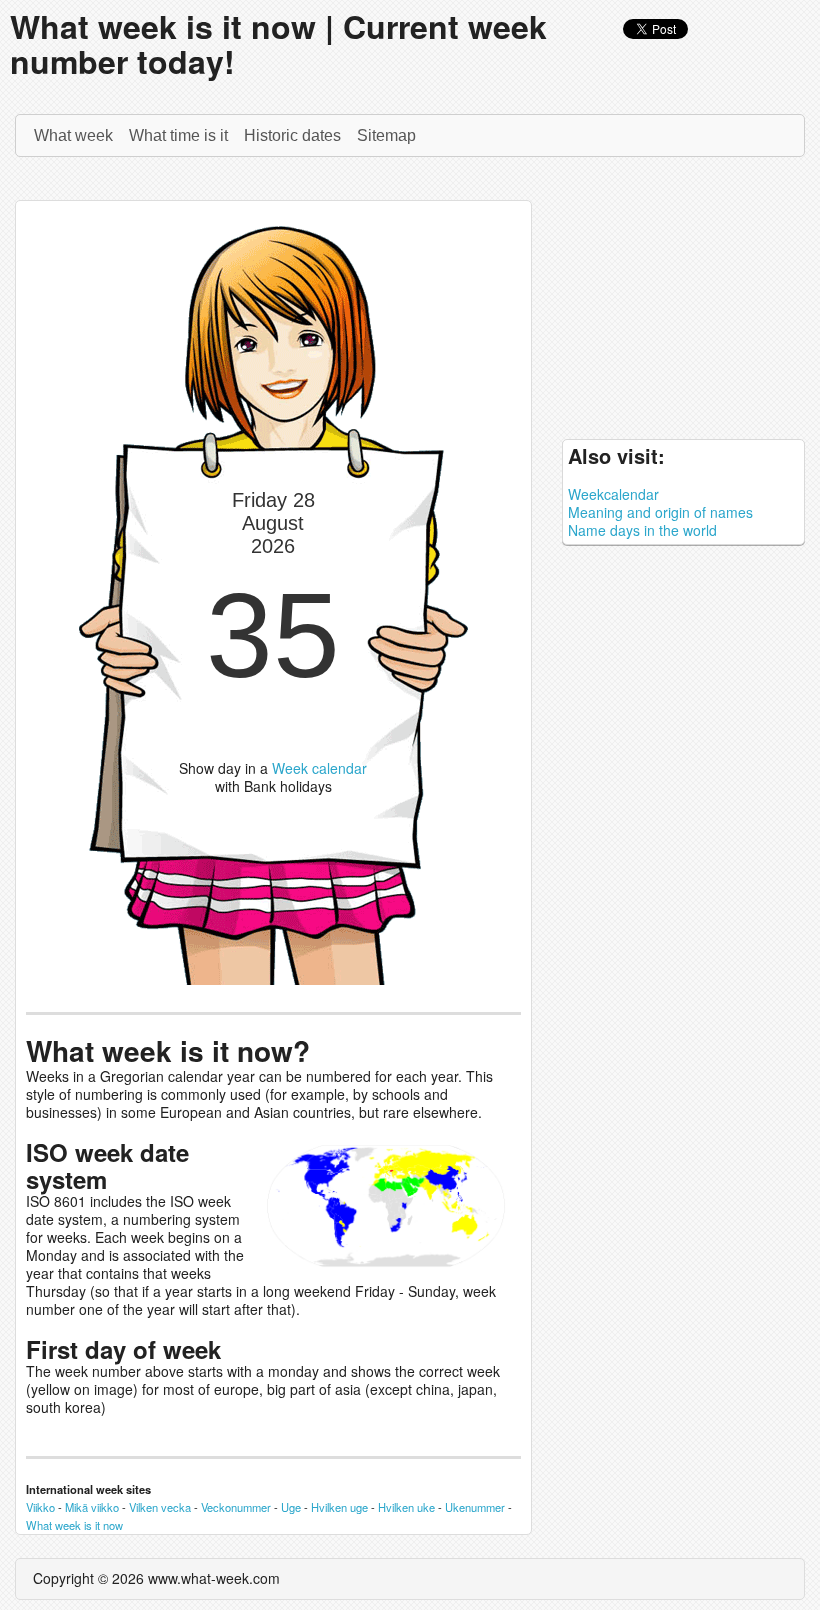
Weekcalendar (613, 494)
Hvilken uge (339, 1507)
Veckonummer (236, 1507)
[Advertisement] (683, 303)
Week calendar (319, 768)
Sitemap (386, 135)
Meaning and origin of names (660, 512)
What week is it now (74, 1525)
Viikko (40, 1507)
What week (73, 135)
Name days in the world (642, 530)
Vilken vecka (160, 1507)
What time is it (178, 135)
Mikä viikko (92, 1507)
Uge (291, 1507)
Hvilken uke (406, 1507)
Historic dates (292, 135)
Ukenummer (475, 1507)
